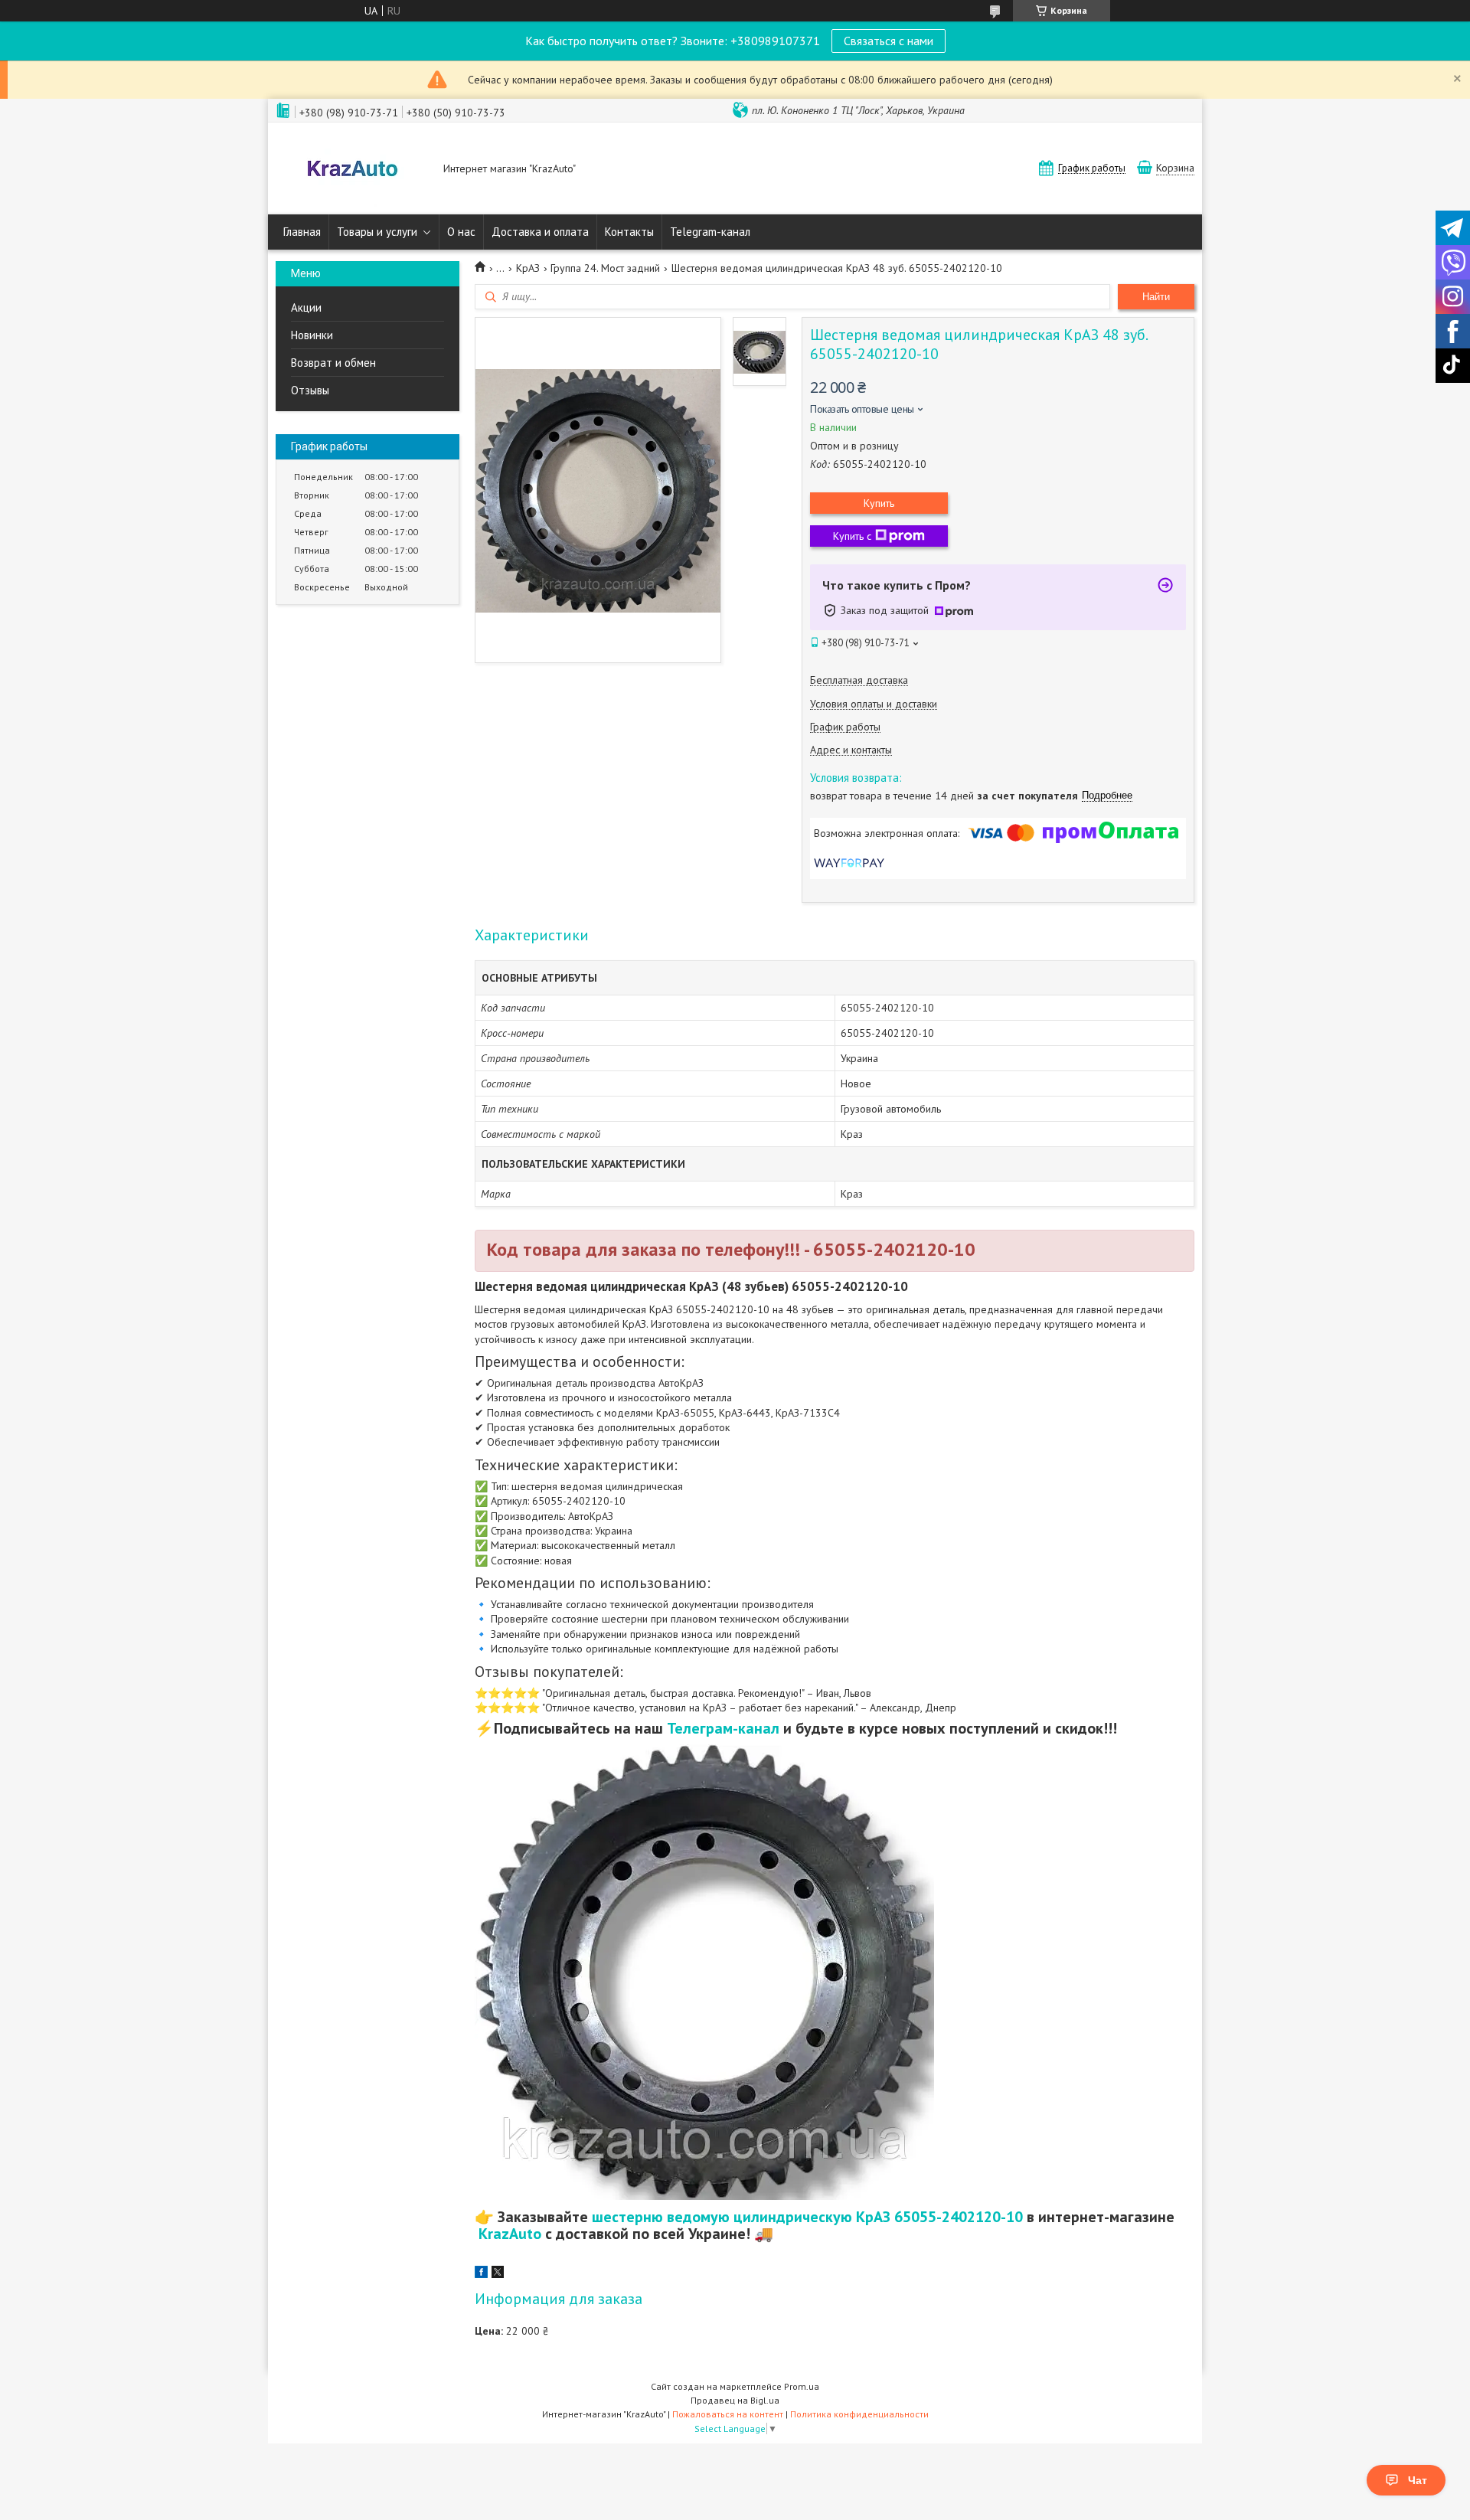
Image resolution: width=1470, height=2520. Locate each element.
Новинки (312, 335)
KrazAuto (510, 2234)
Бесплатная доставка (859, 680)
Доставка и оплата (540, 232)
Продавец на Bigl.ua (735, 2400)
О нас (461, 232)
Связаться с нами (889, 41)
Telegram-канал (710, 232)
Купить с (852, 536)
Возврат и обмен (333, 363)
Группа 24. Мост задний (605, 268)
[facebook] (481, 2274)
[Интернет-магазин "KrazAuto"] (352, 170)
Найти (1156, 297)
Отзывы (310, 390)
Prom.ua (802, 2386)
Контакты (629, 232)
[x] (498, 2274)
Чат (1418, 2480)
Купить (879, 503)
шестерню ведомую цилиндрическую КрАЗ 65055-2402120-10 (807, 2217)
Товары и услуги (377, 232)
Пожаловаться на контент (728, 2414)
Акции (306, 307)
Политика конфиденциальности (859, 2414)
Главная (302, 232)
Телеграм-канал (723, 1728)
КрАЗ (528, 268)
